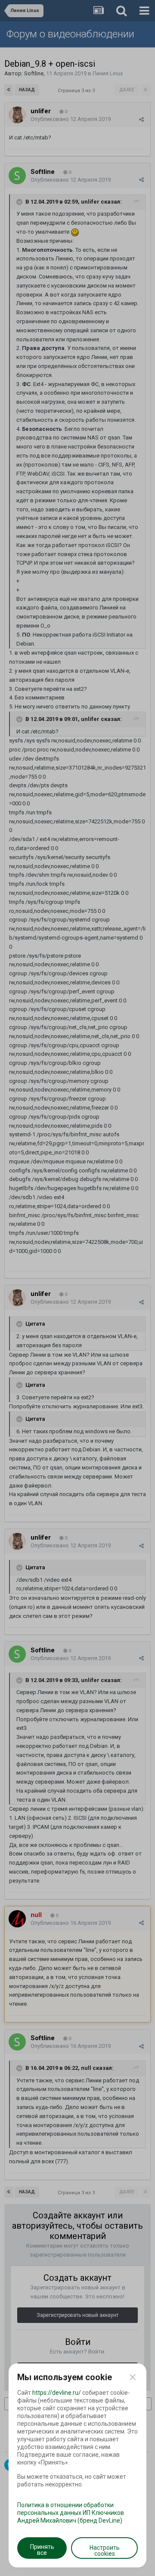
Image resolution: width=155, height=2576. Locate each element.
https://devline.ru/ (57, 2393)
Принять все (42, 2550)
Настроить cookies (105, 2551)
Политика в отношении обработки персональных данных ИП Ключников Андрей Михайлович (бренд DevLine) (71, 2513)
